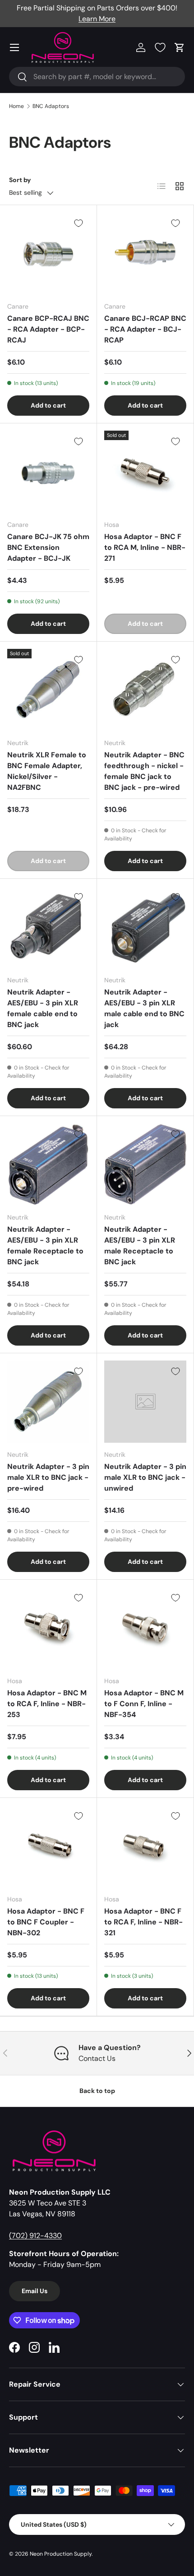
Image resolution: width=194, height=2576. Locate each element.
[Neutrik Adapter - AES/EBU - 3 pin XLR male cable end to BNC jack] (145, 927)
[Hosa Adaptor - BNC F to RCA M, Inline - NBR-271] (145, 472)
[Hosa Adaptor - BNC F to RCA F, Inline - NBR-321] (145, 1846)
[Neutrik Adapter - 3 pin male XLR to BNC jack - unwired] (145, 1402)
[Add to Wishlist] (79, 223)
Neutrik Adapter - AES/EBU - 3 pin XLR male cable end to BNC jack (144, 1008)
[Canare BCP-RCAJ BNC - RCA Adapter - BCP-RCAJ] (48, 253)
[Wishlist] (160, 47)
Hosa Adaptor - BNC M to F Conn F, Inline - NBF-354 (144, 1704)
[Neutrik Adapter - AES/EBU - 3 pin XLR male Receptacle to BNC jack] (145, 1164)
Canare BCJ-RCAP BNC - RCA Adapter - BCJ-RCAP (145, 329)
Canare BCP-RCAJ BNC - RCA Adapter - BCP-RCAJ (48, 329)
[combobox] (97, 77)
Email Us (35, 2291)
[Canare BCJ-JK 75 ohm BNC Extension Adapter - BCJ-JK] (48, 472)
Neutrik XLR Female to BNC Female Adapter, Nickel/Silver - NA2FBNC (47, 771)
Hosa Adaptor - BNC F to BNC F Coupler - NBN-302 (46, 1922)
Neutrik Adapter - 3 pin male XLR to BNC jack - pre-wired (48, 1477)
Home (16, 106)
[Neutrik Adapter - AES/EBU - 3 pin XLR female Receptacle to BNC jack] (48, 1164)
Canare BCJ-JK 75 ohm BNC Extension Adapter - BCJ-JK (48, 547)
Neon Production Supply (61, 2554)
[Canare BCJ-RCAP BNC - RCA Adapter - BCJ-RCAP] (145, 253)
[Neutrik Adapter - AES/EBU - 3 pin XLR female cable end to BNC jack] (48, 927)
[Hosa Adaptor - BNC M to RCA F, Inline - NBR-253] (48, 1628)
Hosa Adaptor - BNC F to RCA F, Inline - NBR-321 (143, 1922)
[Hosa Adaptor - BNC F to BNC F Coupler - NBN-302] (48, 1846)
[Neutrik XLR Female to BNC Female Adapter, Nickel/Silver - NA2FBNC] (48, 690)
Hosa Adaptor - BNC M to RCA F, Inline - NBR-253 (47, 1704)
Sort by (20, 180)
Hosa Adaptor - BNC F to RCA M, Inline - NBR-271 (145, 547)
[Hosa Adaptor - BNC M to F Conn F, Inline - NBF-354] (145, 1628)
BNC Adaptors (51, 106)
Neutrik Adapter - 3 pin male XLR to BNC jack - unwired (145, 1477)
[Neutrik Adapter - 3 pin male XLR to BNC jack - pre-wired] (48, 1402)
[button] (180, 47)
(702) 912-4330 (35, 2236)
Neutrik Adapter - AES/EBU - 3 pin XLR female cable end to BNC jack (43, 1008)
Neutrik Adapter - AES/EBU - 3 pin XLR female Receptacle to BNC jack (45, 1246)
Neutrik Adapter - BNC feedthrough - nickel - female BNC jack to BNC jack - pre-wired (144, 771)
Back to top (97, 2091)
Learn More (97, 19)
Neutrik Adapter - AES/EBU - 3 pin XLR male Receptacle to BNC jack (140, 1246)
